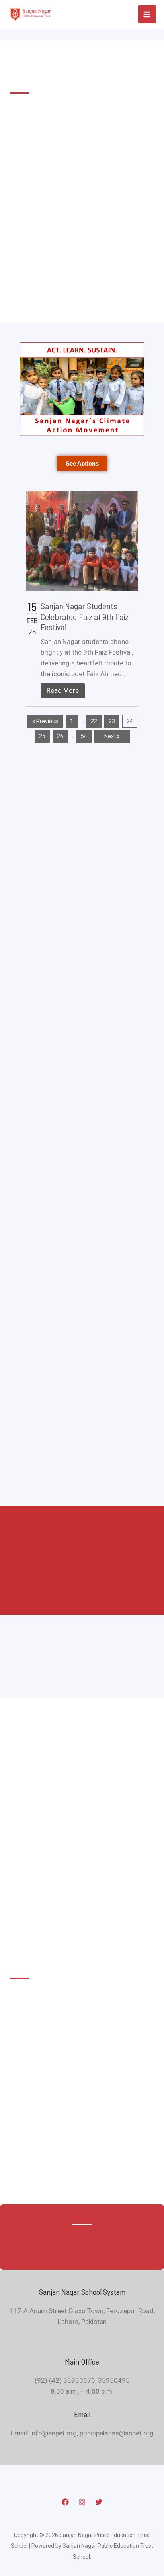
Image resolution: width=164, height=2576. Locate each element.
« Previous (45, 721)
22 (94, 721)
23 (112, 721)
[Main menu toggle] (147, 14)
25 (42, 736)
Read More (63, 690)
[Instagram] (82, 2502)
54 (84, 736)
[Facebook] (65, 2502)
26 (60, 736)
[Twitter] (99, 2502)
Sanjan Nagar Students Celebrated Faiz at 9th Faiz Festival (85, 616)
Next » (112, 736)
